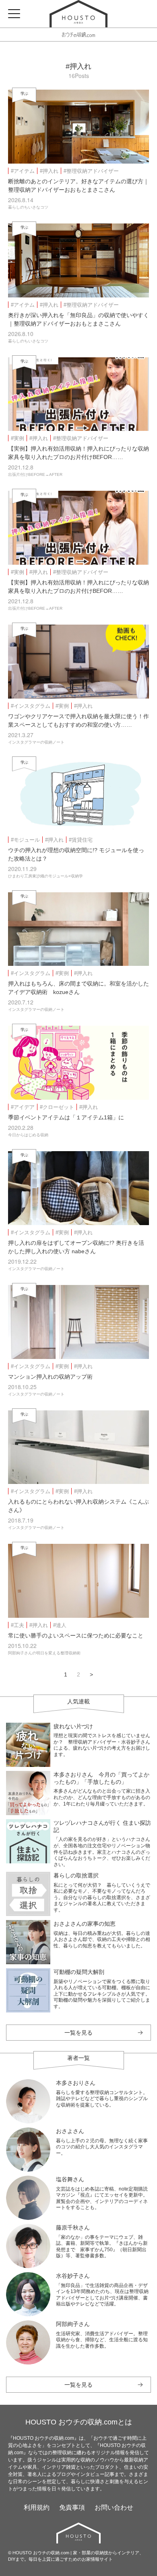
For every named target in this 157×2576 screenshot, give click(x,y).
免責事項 (72, 2507)
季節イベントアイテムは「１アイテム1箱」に (66, 1117)
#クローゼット (57, 1107)
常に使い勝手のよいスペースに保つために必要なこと (76, 1635)
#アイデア (23, 1107)
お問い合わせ (114, 2507)
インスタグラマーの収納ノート (36, 742)
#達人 (60, 1625)
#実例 (18, 438)
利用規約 (37, 2507)
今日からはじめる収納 (28, 1135)
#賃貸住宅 (81, 840)
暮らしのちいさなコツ (28, 207)
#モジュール (25, 840)
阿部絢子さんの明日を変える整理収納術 (44, 1653)
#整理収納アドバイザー (91, 171)
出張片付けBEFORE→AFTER (35, 474)
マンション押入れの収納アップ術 (50, 1377)
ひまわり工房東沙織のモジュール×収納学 (45, 876)
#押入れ (49, 171)
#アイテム (23, 171)
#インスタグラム (31, 706)
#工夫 (18, 1625)
